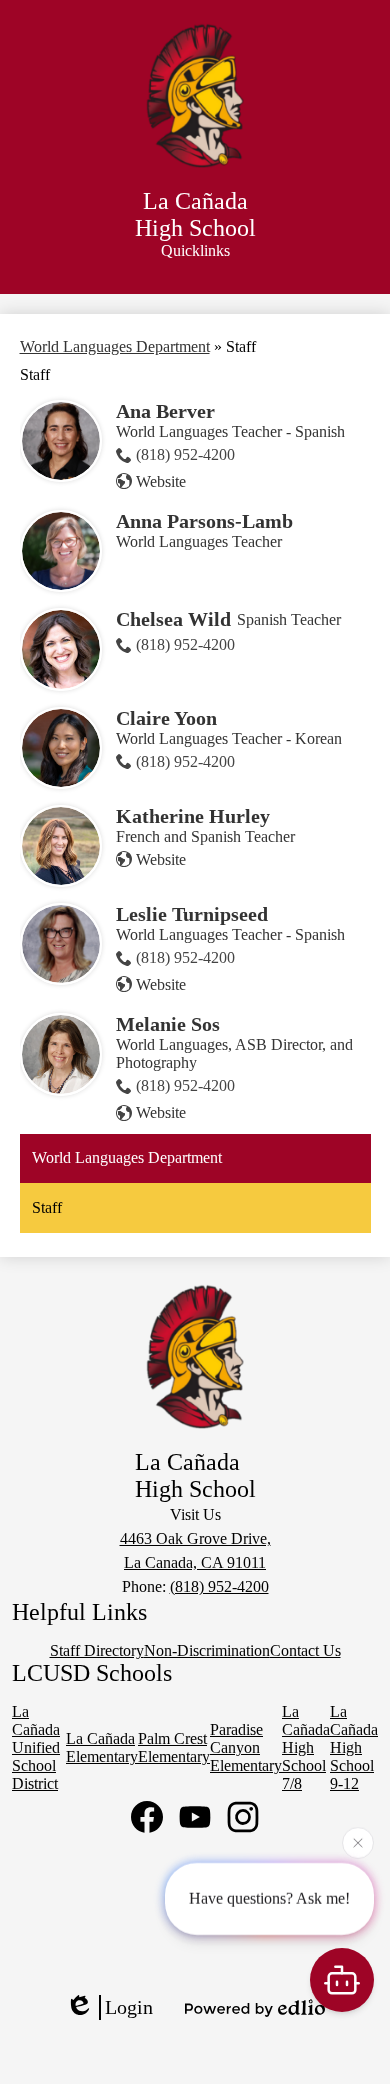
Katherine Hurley (193, 816)
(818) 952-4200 (185, 454)
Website (161, 481)
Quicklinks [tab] (195, 250)
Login (129, 2007)
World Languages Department (115, 346)
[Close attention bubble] (358, 1841)
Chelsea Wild (173, 619)
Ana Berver (165, 411)
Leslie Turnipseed (192, 914)
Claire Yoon (166, 718)
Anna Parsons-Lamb (204, 521)
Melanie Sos (168, 1024)
